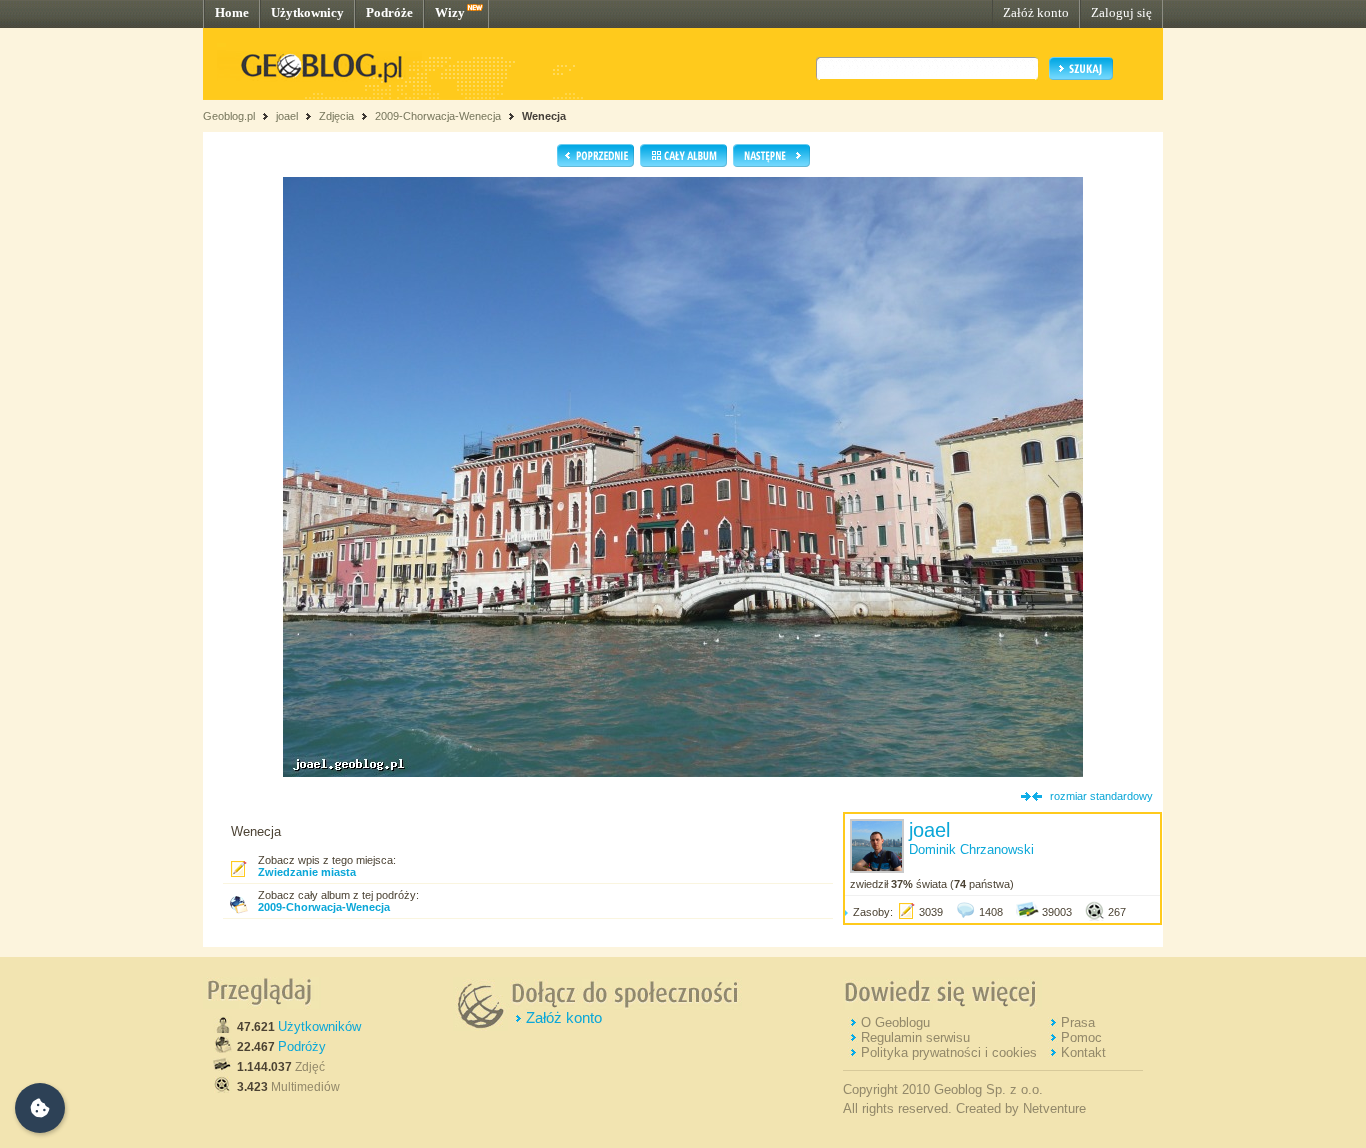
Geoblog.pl (229, 116)
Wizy (450, 12)
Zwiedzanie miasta (307, 872)
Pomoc (1081, 1037)
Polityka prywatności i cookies (949, 1052)
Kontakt (1083, 1052)
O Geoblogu (895, 1022)
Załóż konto (1036, 12)
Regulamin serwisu (915, 1037)
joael (287, 116)
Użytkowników (319, 1026)
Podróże (389, 12)
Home (232, 12)
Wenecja (544, 116)
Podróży (302, 1046)
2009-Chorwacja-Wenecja (438, 116)
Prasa (1078, 1022)
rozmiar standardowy (1101, 796)
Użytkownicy (307, 12)
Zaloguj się (1121, 12)
